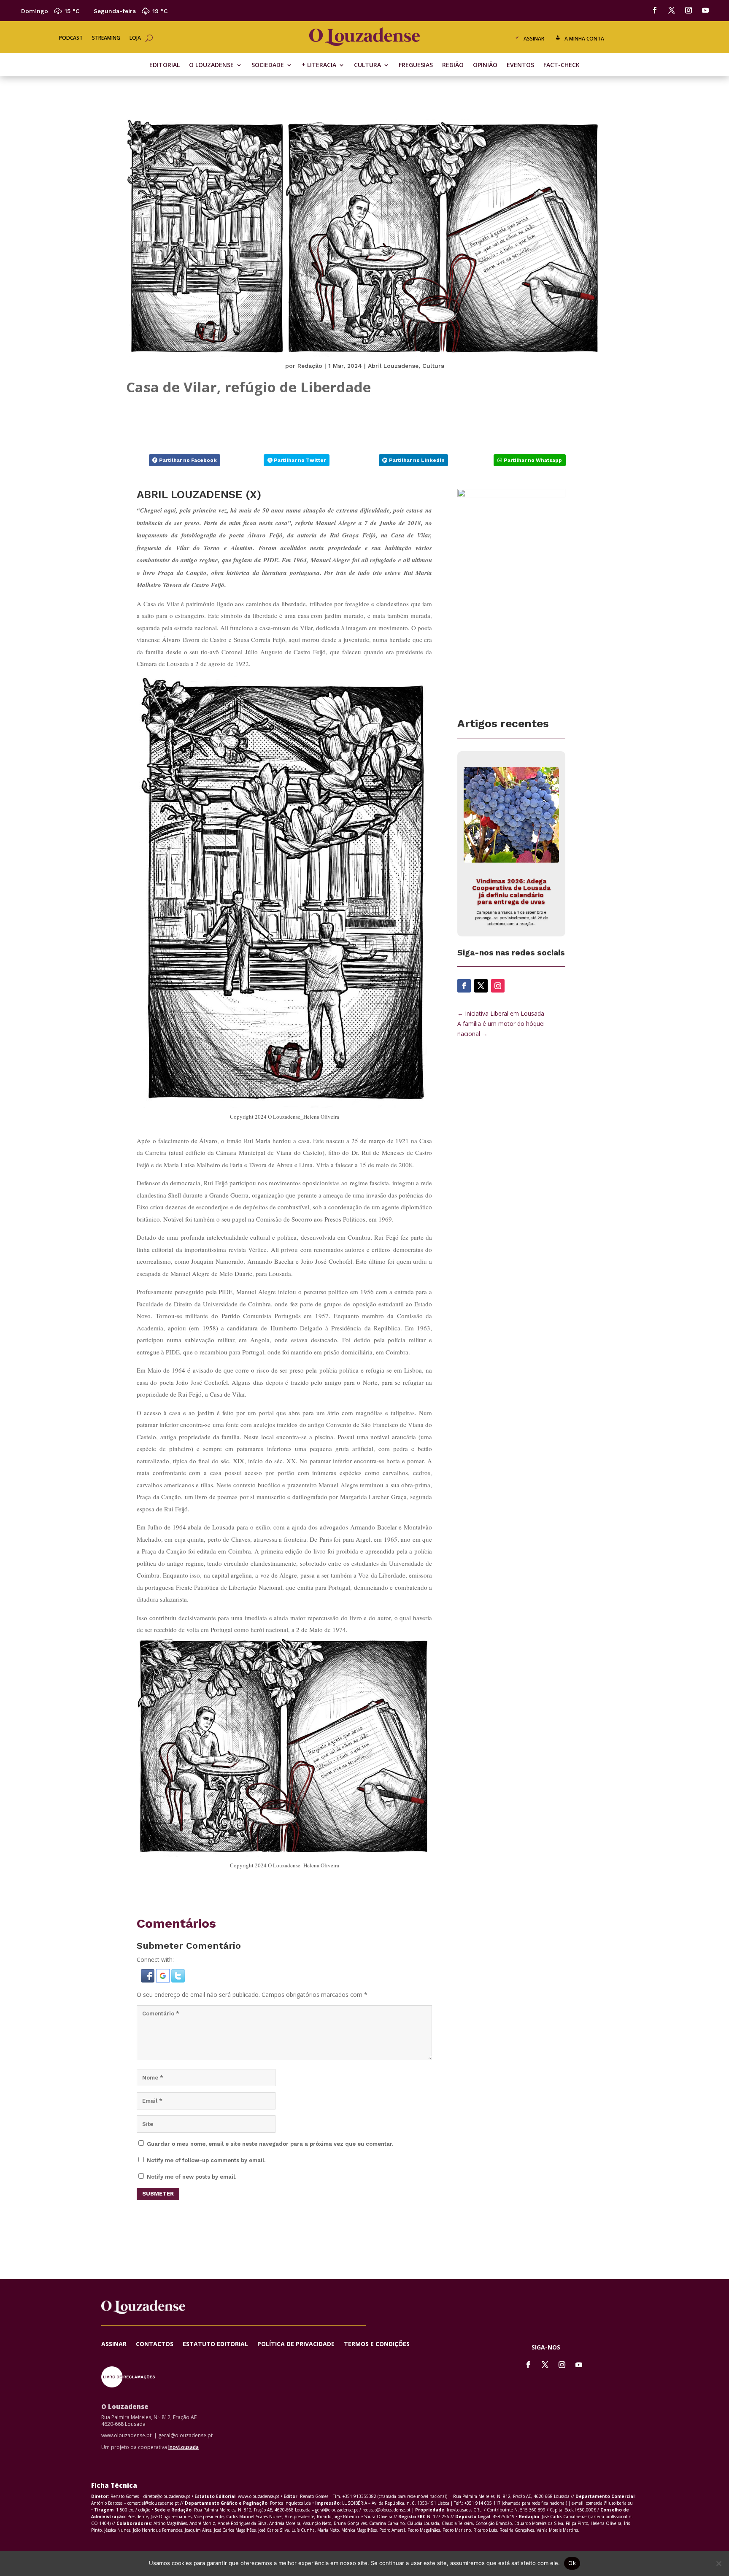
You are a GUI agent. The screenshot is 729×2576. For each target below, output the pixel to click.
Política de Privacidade (296, 2344)
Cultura (367, 65)
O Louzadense (211, 65)
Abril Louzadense (393, 366)
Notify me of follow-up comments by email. (206, 2160)
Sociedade (268, 65)
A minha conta (584, 39)
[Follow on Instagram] (688, 10)
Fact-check (562, 65)
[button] (148, 1980)
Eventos (520, 65)
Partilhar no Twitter (300, 460)
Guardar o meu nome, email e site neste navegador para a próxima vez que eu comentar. (270, 2144)
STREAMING (106, 38)
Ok (572, 2563)
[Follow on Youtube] (705, 10)
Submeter (158, 2194)
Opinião (485, 65)
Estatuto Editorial (215, 2344)
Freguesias (416, 65)
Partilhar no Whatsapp (533, 460)
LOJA (135, 38)
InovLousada (184, 2447)
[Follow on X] (672, 10)
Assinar (534, 39)
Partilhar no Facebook (188, 460)
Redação (310, 366)
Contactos (155, 2344)
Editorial (165, 65)
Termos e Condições (377, 2344)
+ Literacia (319, 65)
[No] (718, 2563)
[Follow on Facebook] (655, 10)
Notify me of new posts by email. (192, 2177)
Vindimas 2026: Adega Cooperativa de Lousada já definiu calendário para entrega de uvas (511, 892)
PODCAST (71, 38)
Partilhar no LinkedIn (417, 460)
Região (453, 65)
